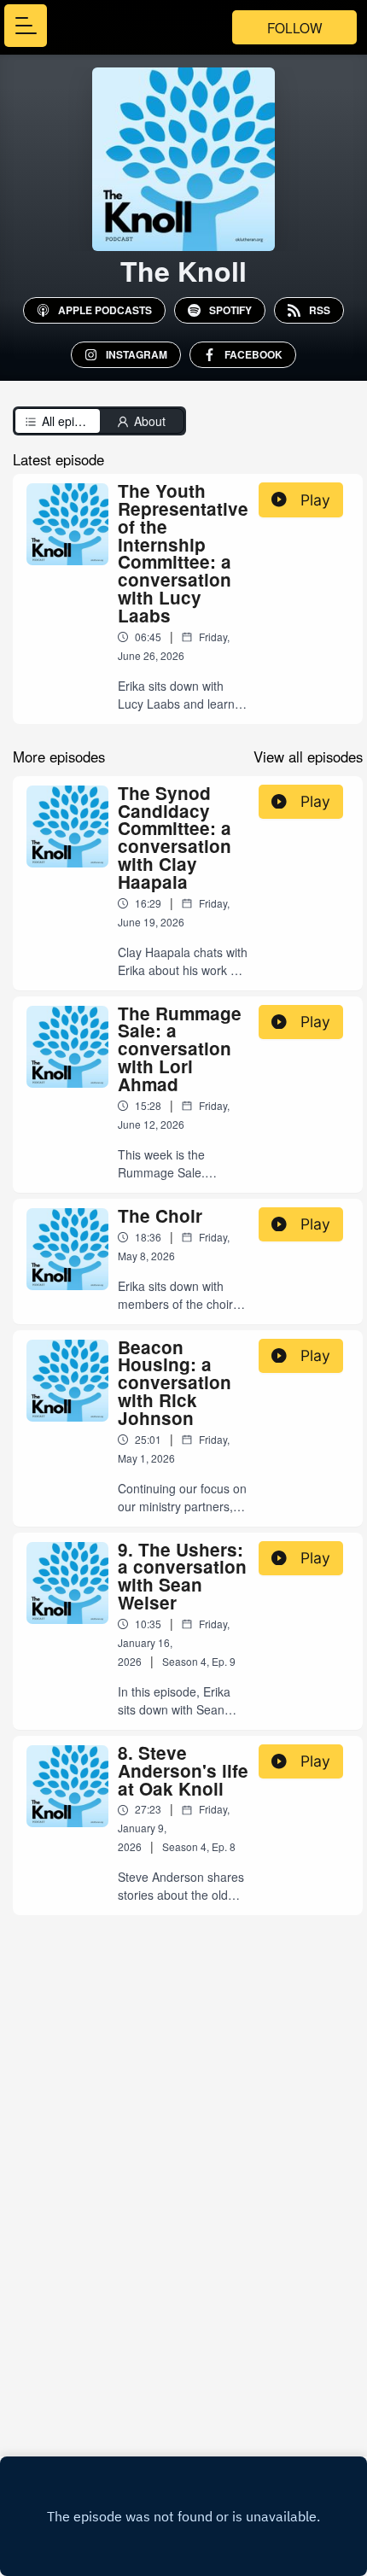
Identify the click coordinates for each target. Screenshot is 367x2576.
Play (315, 500)
